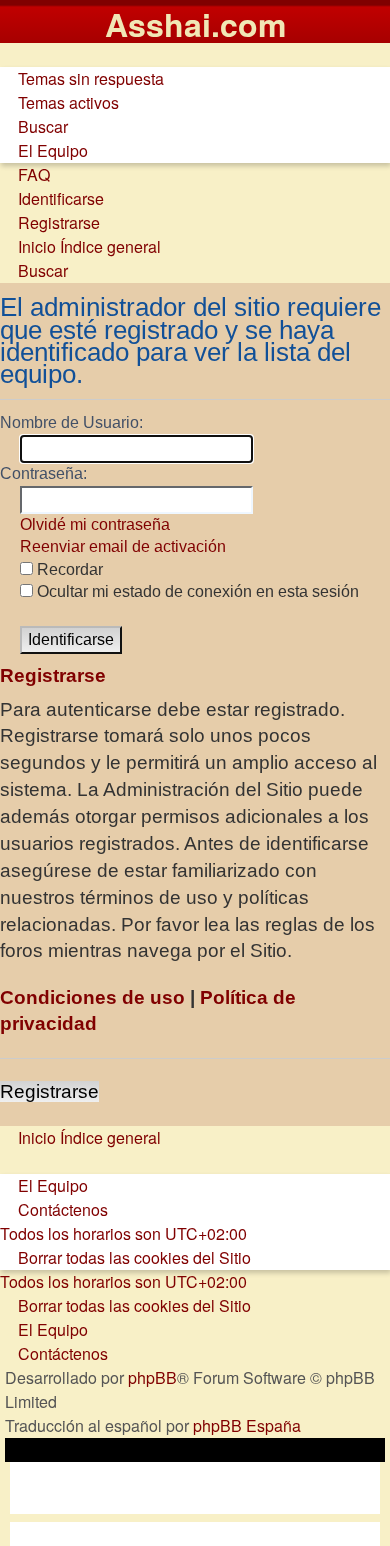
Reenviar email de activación (123, 546)
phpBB (152, 1377)
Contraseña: (43, 473)
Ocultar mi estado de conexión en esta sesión (196, 591)
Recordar (68, 569)
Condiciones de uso (92, 997)
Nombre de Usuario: (71, 422)
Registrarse (49, 1091)
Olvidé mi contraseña (95, 524)
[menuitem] (82, 78)
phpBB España (247, 1425)
